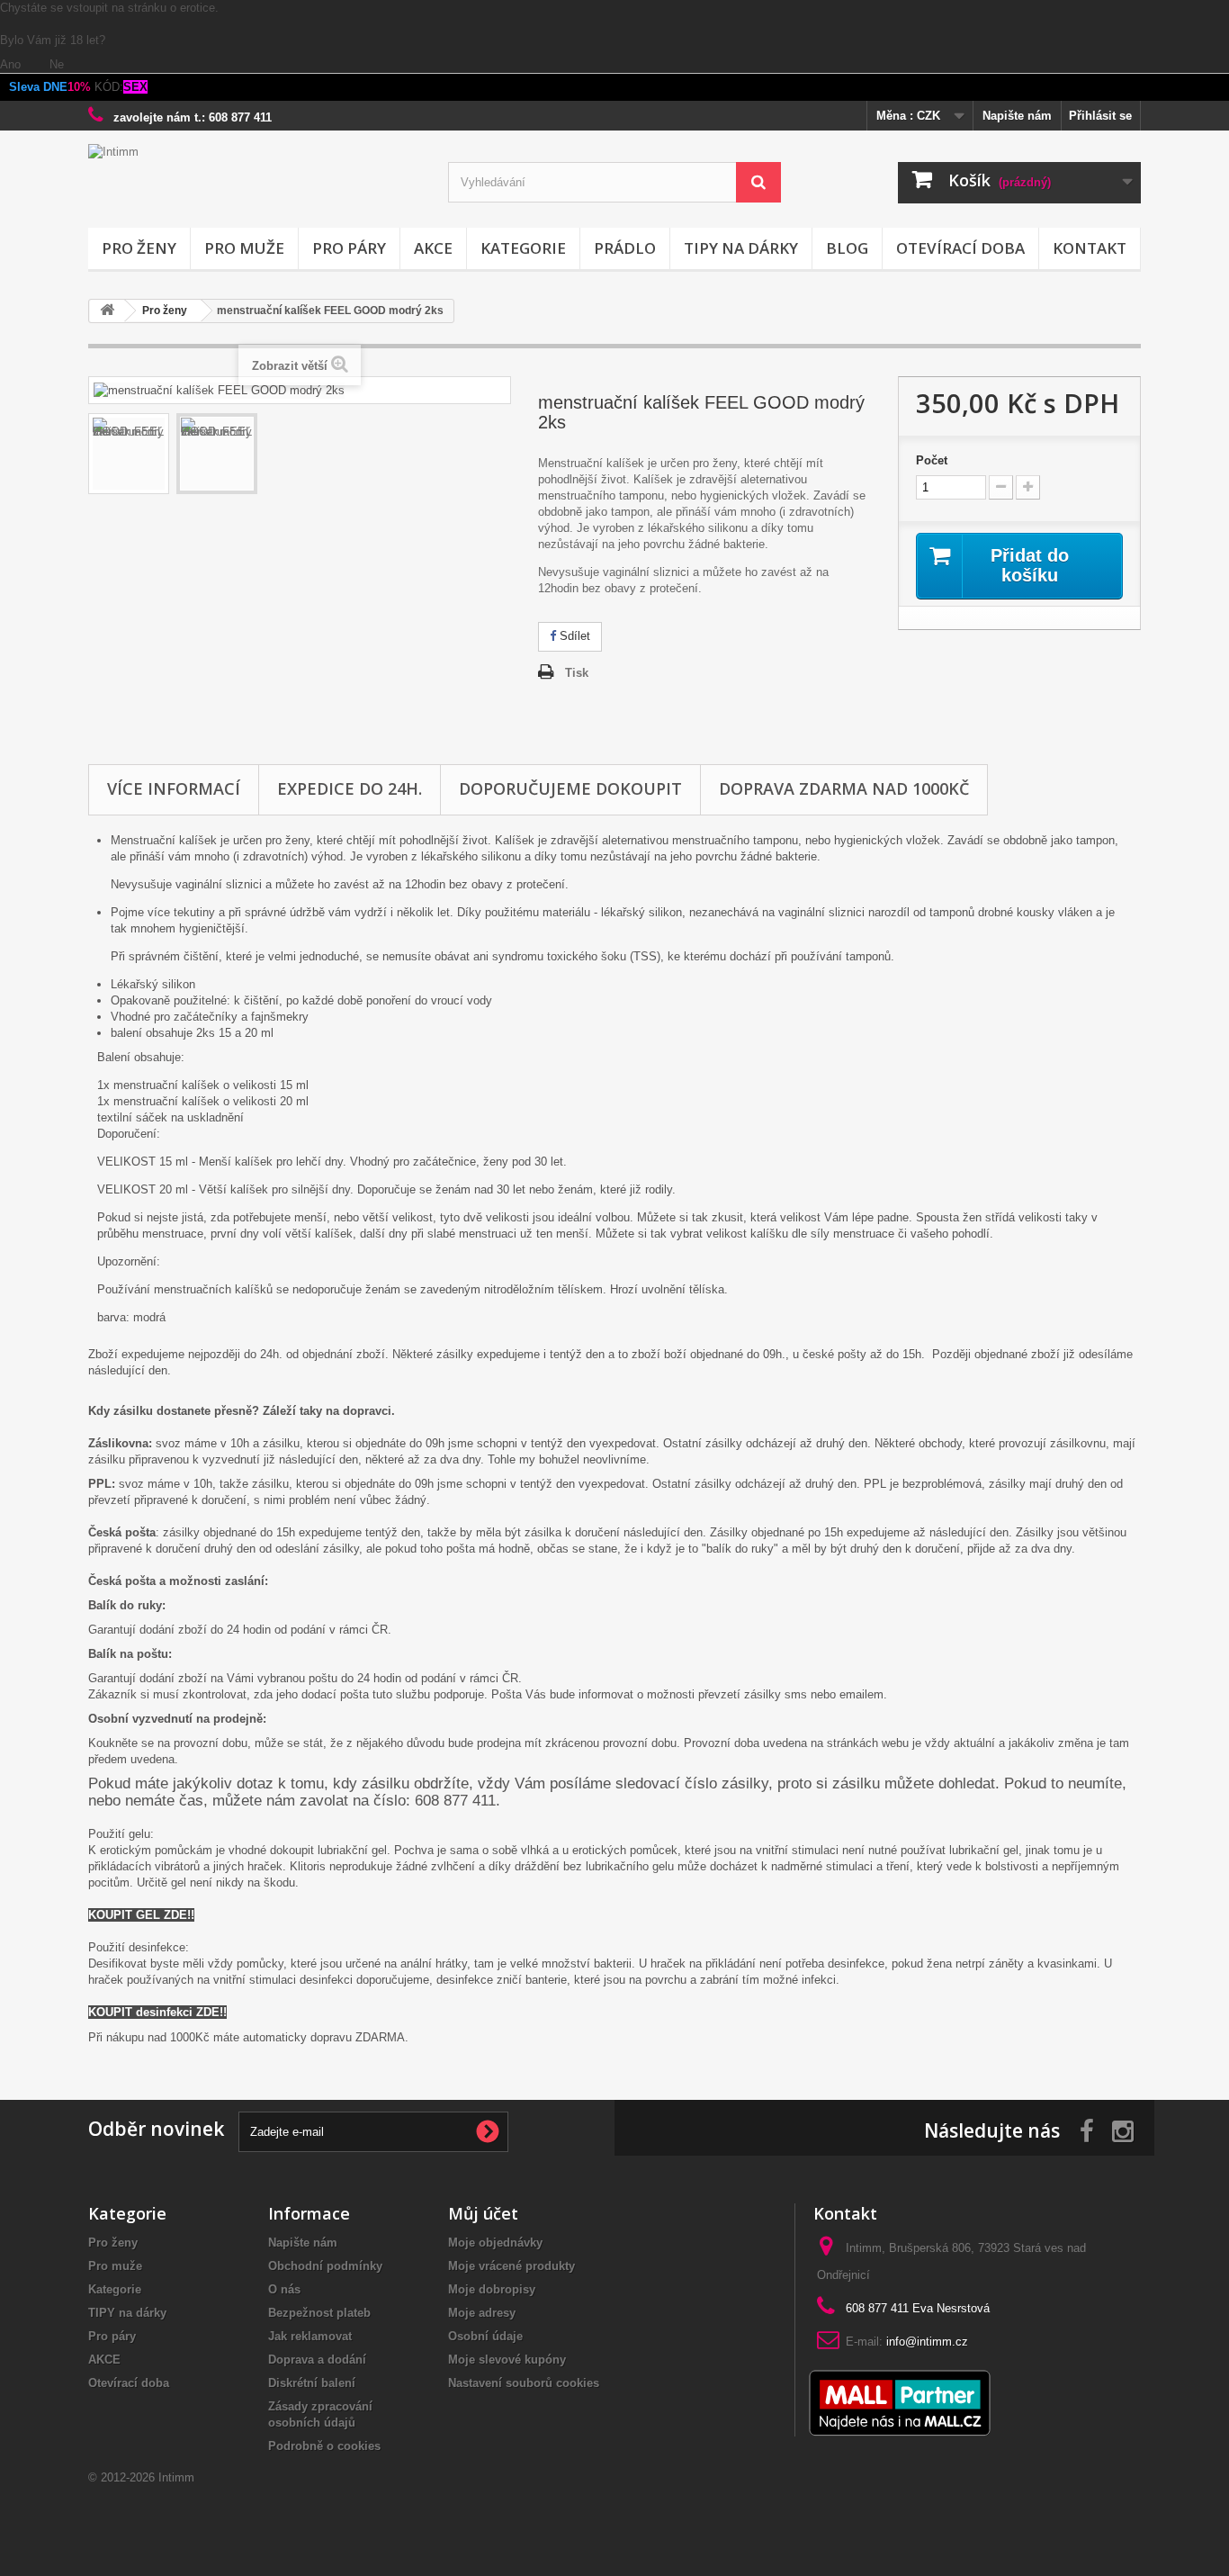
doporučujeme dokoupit (570, 788)
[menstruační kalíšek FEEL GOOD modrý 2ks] (129, 454)
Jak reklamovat (310, 2336)
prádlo (625, 248)
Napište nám (1017, 116)
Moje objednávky (495, 2243)
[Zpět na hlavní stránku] (107, 311)
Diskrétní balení (312, 2383)
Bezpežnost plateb (319, 2313)
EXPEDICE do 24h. (350, 788)
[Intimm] (255, 181)
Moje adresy (482, 2313)
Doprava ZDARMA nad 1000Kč (844, 788)
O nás (284, 2289)
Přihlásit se (1100, 116)
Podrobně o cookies (324, 2446)
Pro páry (349, 248)
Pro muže (244, 248)
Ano (12, 64)
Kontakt (1090, 248)
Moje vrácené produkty (511, 2266)
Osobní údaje (485, 2336)
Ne (57, 64)
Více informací (174, 788)
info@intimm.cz (927, 2342)
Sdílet (573, 636)
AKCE (433, 248)
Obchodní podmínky (325, 2266)
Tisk (577, 673)
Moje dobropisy (492, 2289)
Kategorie (523, 248)
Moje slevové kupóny (507, 2360)
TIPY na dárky (741, 248)
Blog (847, 248)
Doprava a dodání (317, 2360)
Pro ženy (139, 248)
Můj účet (483, 2213)
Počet (932, 460)
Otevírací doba (960, 248)
